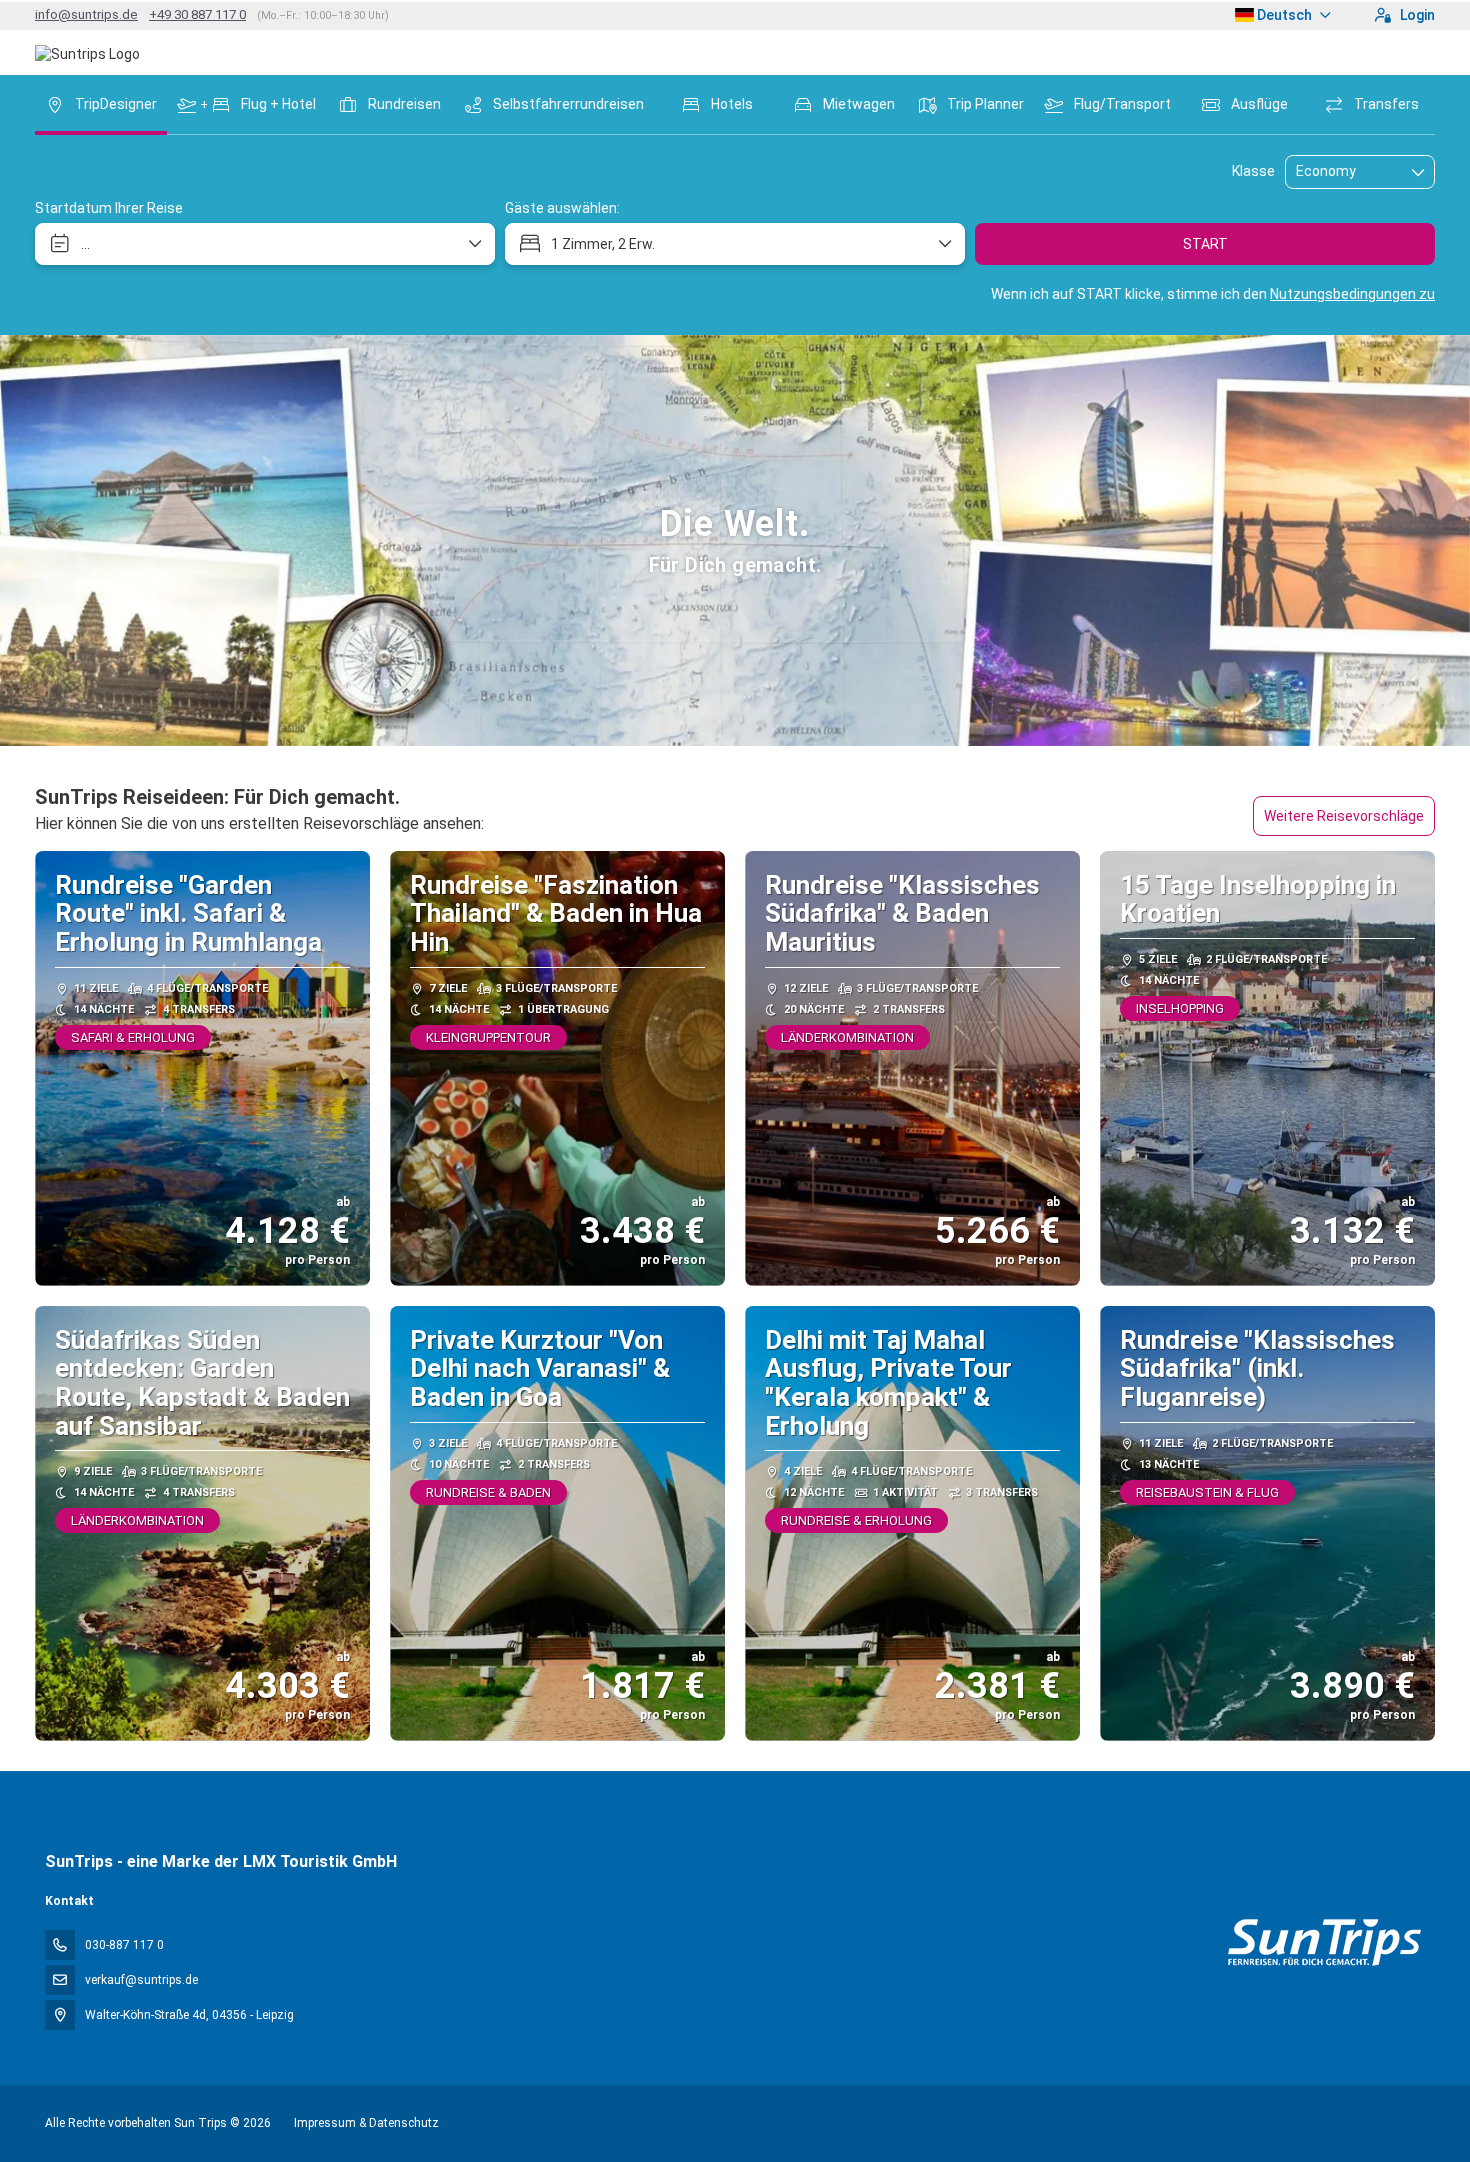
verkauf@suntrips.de (141, 1980)
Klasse (1253, 171)
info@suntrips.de (86, 14)
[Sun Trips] (1323, 1942)
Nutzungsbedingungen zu (1352, 294)
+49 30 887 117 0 (197, 14)
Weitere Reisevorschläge (1344, 816)
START (1205, 244)
